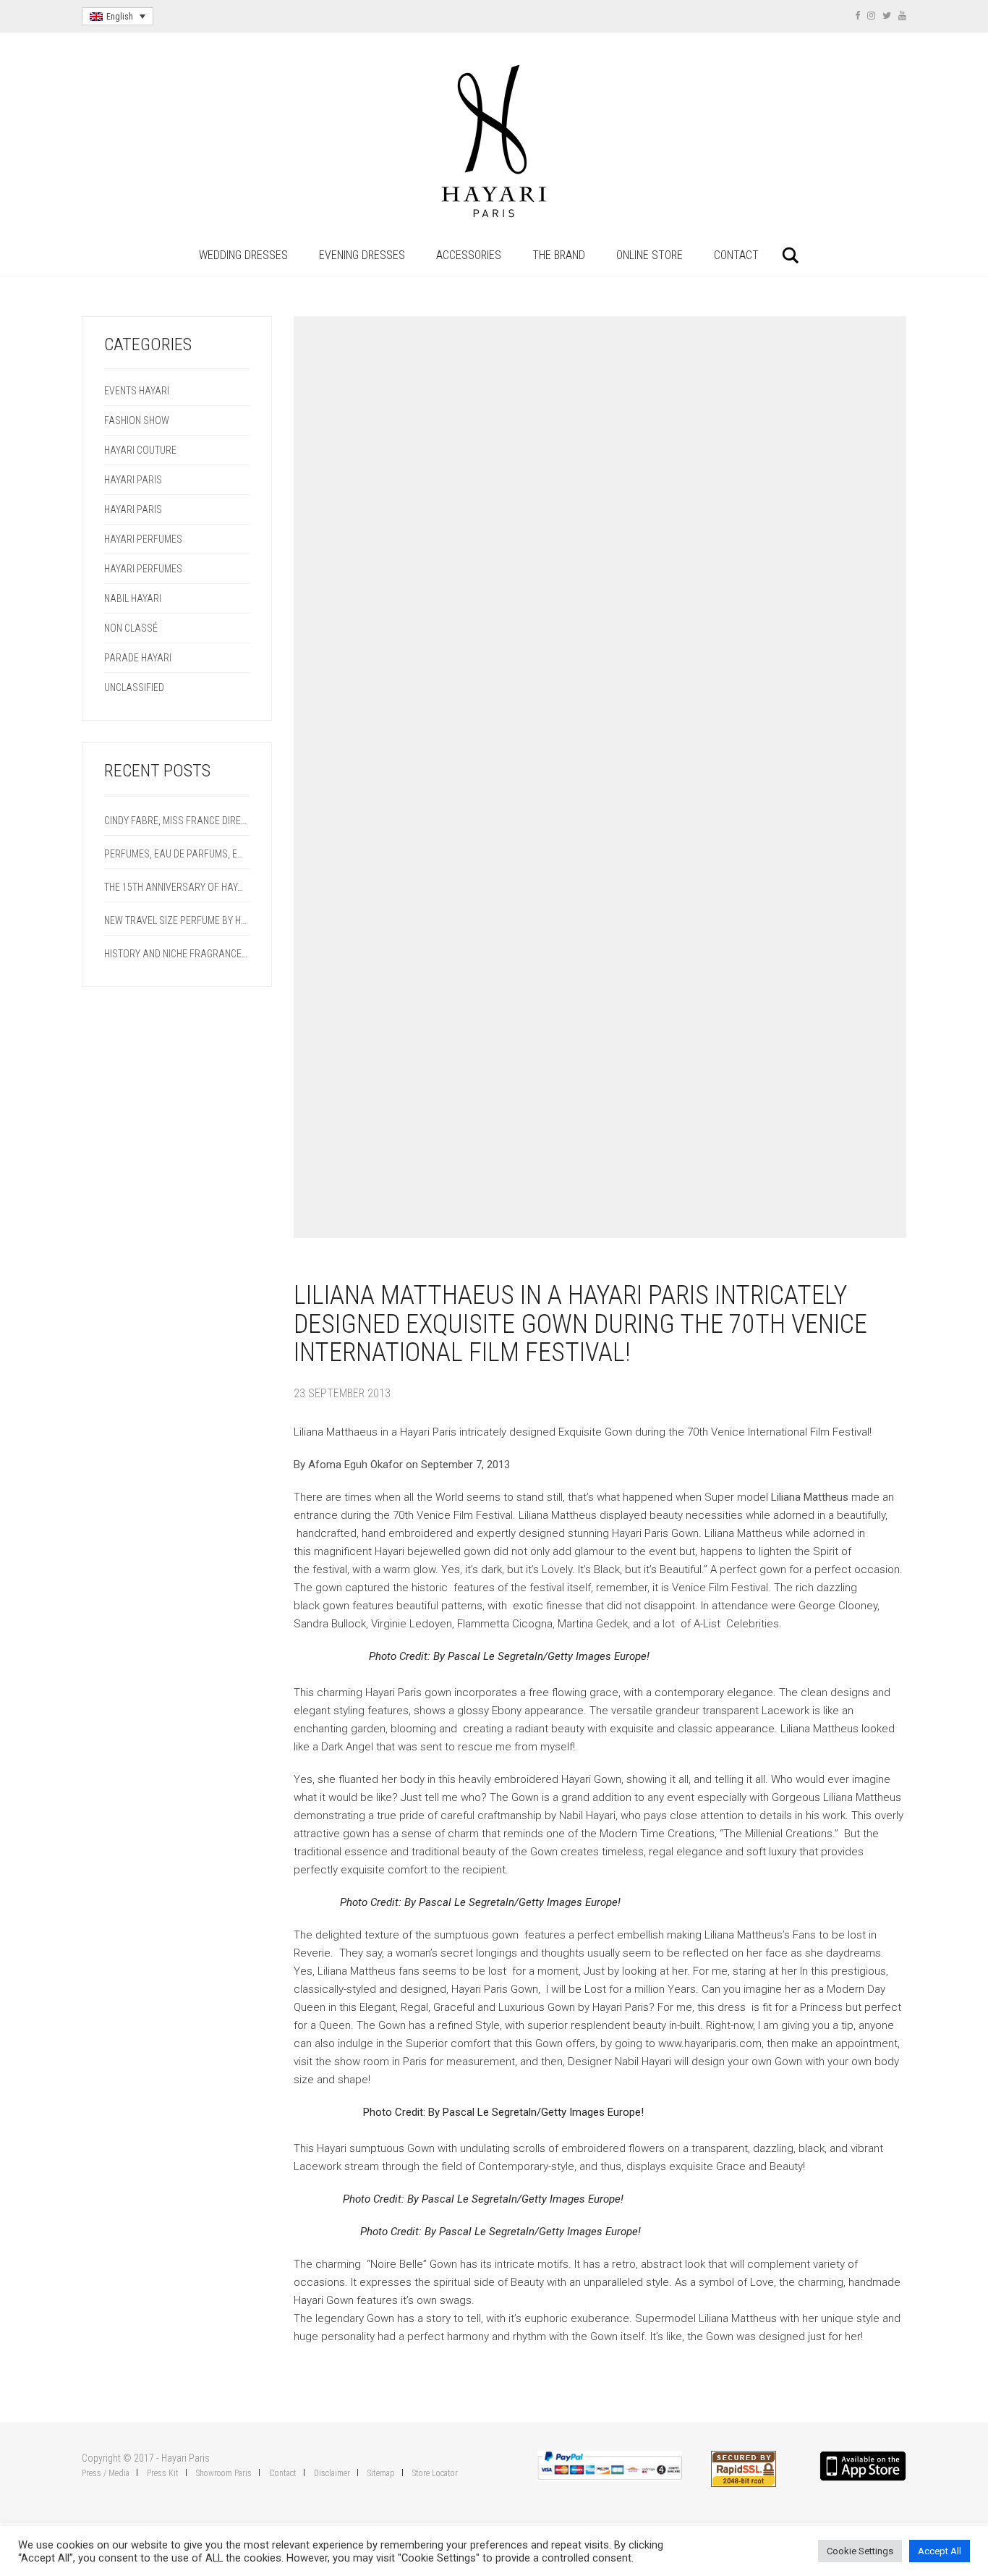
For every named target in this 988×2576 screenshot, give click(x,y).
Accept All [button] (940, 2551)
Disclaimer (332, 2473)
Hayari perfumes (143, 569)
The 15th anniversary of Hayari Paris (177, 887)
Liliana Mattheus (811, 1497)
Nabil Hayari (133, 598)
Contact (283, 2473)
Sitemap (381, 2473)
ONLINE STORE (650, 255)
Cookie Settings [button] (860, 2551)
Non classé (131, 628)
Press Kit (163, 2473)
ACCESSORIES (469, 255)
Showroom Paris (224, 2473)
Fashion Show (137, 420)
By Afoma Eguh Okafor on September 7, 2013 (402, 1465)
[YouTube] (902, 16)
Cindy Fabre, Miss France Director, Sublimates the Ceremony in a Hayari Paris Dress (177, 821)
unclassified (134, 687)
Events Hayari (137, 391)
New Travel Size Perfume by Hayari (177, 920)
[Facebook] (857, 16)
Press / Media (106, 2473)
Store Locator (435, 2473)
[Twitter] (887, 16)
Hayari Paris (133, 480)
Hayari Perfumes (143, 539)
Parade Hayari (138, 658)
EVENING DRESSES (362, 255)
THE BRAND (559, 255)
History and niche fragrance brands (177, 954)
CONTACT (736, 255)
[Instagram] (871, 16)
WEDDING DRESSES (243, 255)
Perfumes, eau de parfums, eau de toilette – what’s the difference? (177, 854)
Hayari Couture (140, 450)
